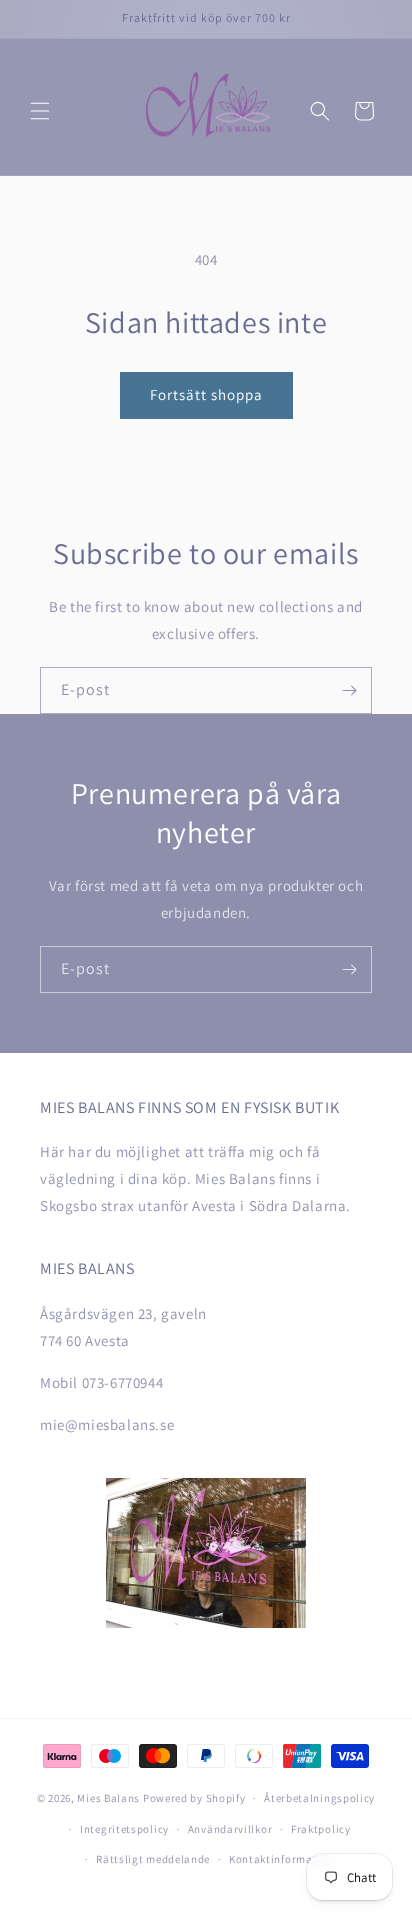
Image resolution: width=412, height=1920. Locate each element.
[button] (40, 111)
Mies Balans (108, 1798)
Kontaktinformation (282, 1859)
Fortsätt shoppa (206, 394)
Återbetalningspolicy (319, 1798)
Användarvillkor (230, 1829)
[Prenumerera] (349, 690)
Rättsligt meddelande (153, 1859)
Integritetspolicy (124, 1829)
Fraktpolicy (321, 1829)
